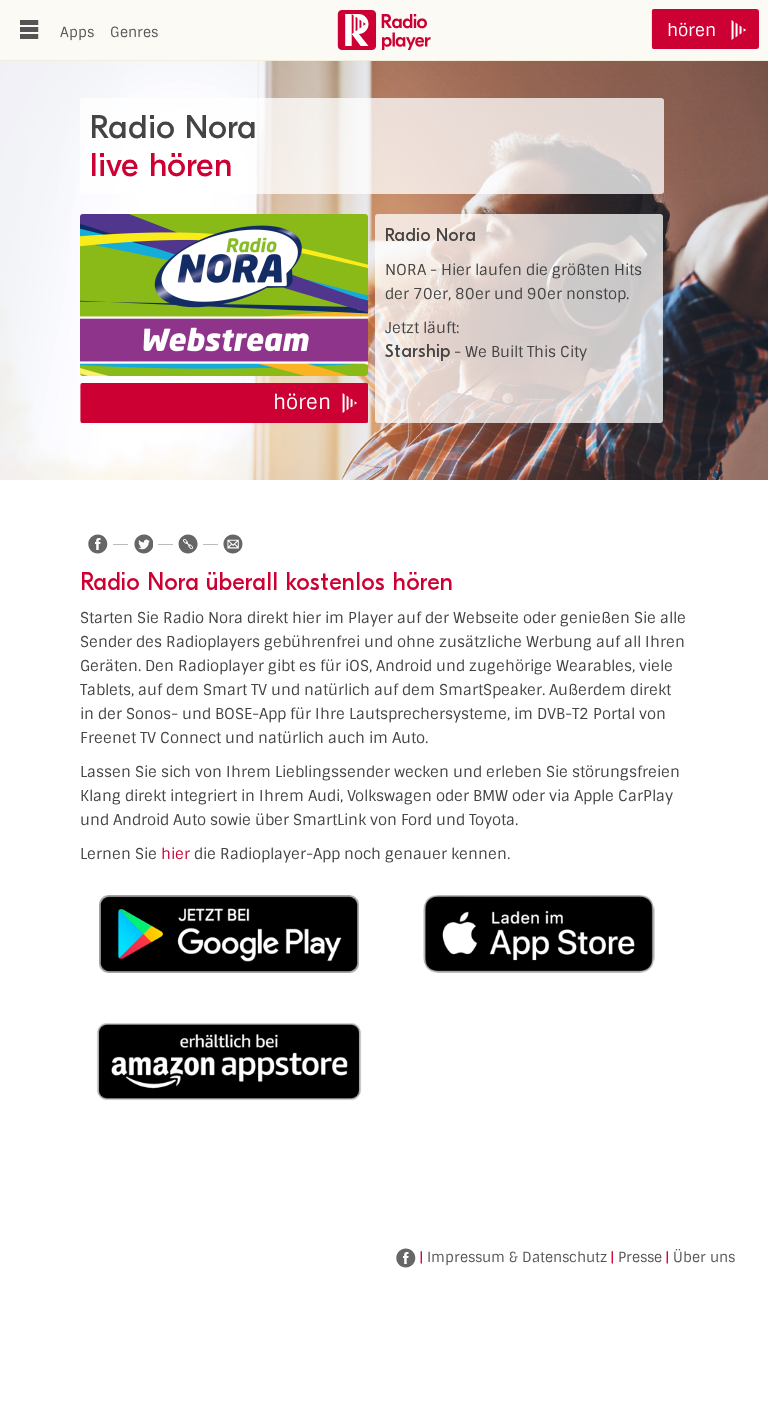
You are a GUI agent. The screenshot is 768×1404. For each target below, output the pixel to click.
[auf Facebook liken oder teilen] (98, 544)
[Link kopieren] (188, 544)
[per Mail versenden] (233, 544)
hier (175, 854)
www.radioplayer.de (384, 30)
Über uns (704, 1257)
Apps (77, 32)
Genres (134, 32)
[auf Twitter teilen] (143, 544)
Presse (640, 1257)
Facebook (406, 1258)
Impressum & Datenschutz (517, 1257)
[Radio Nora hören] (224, 295)
